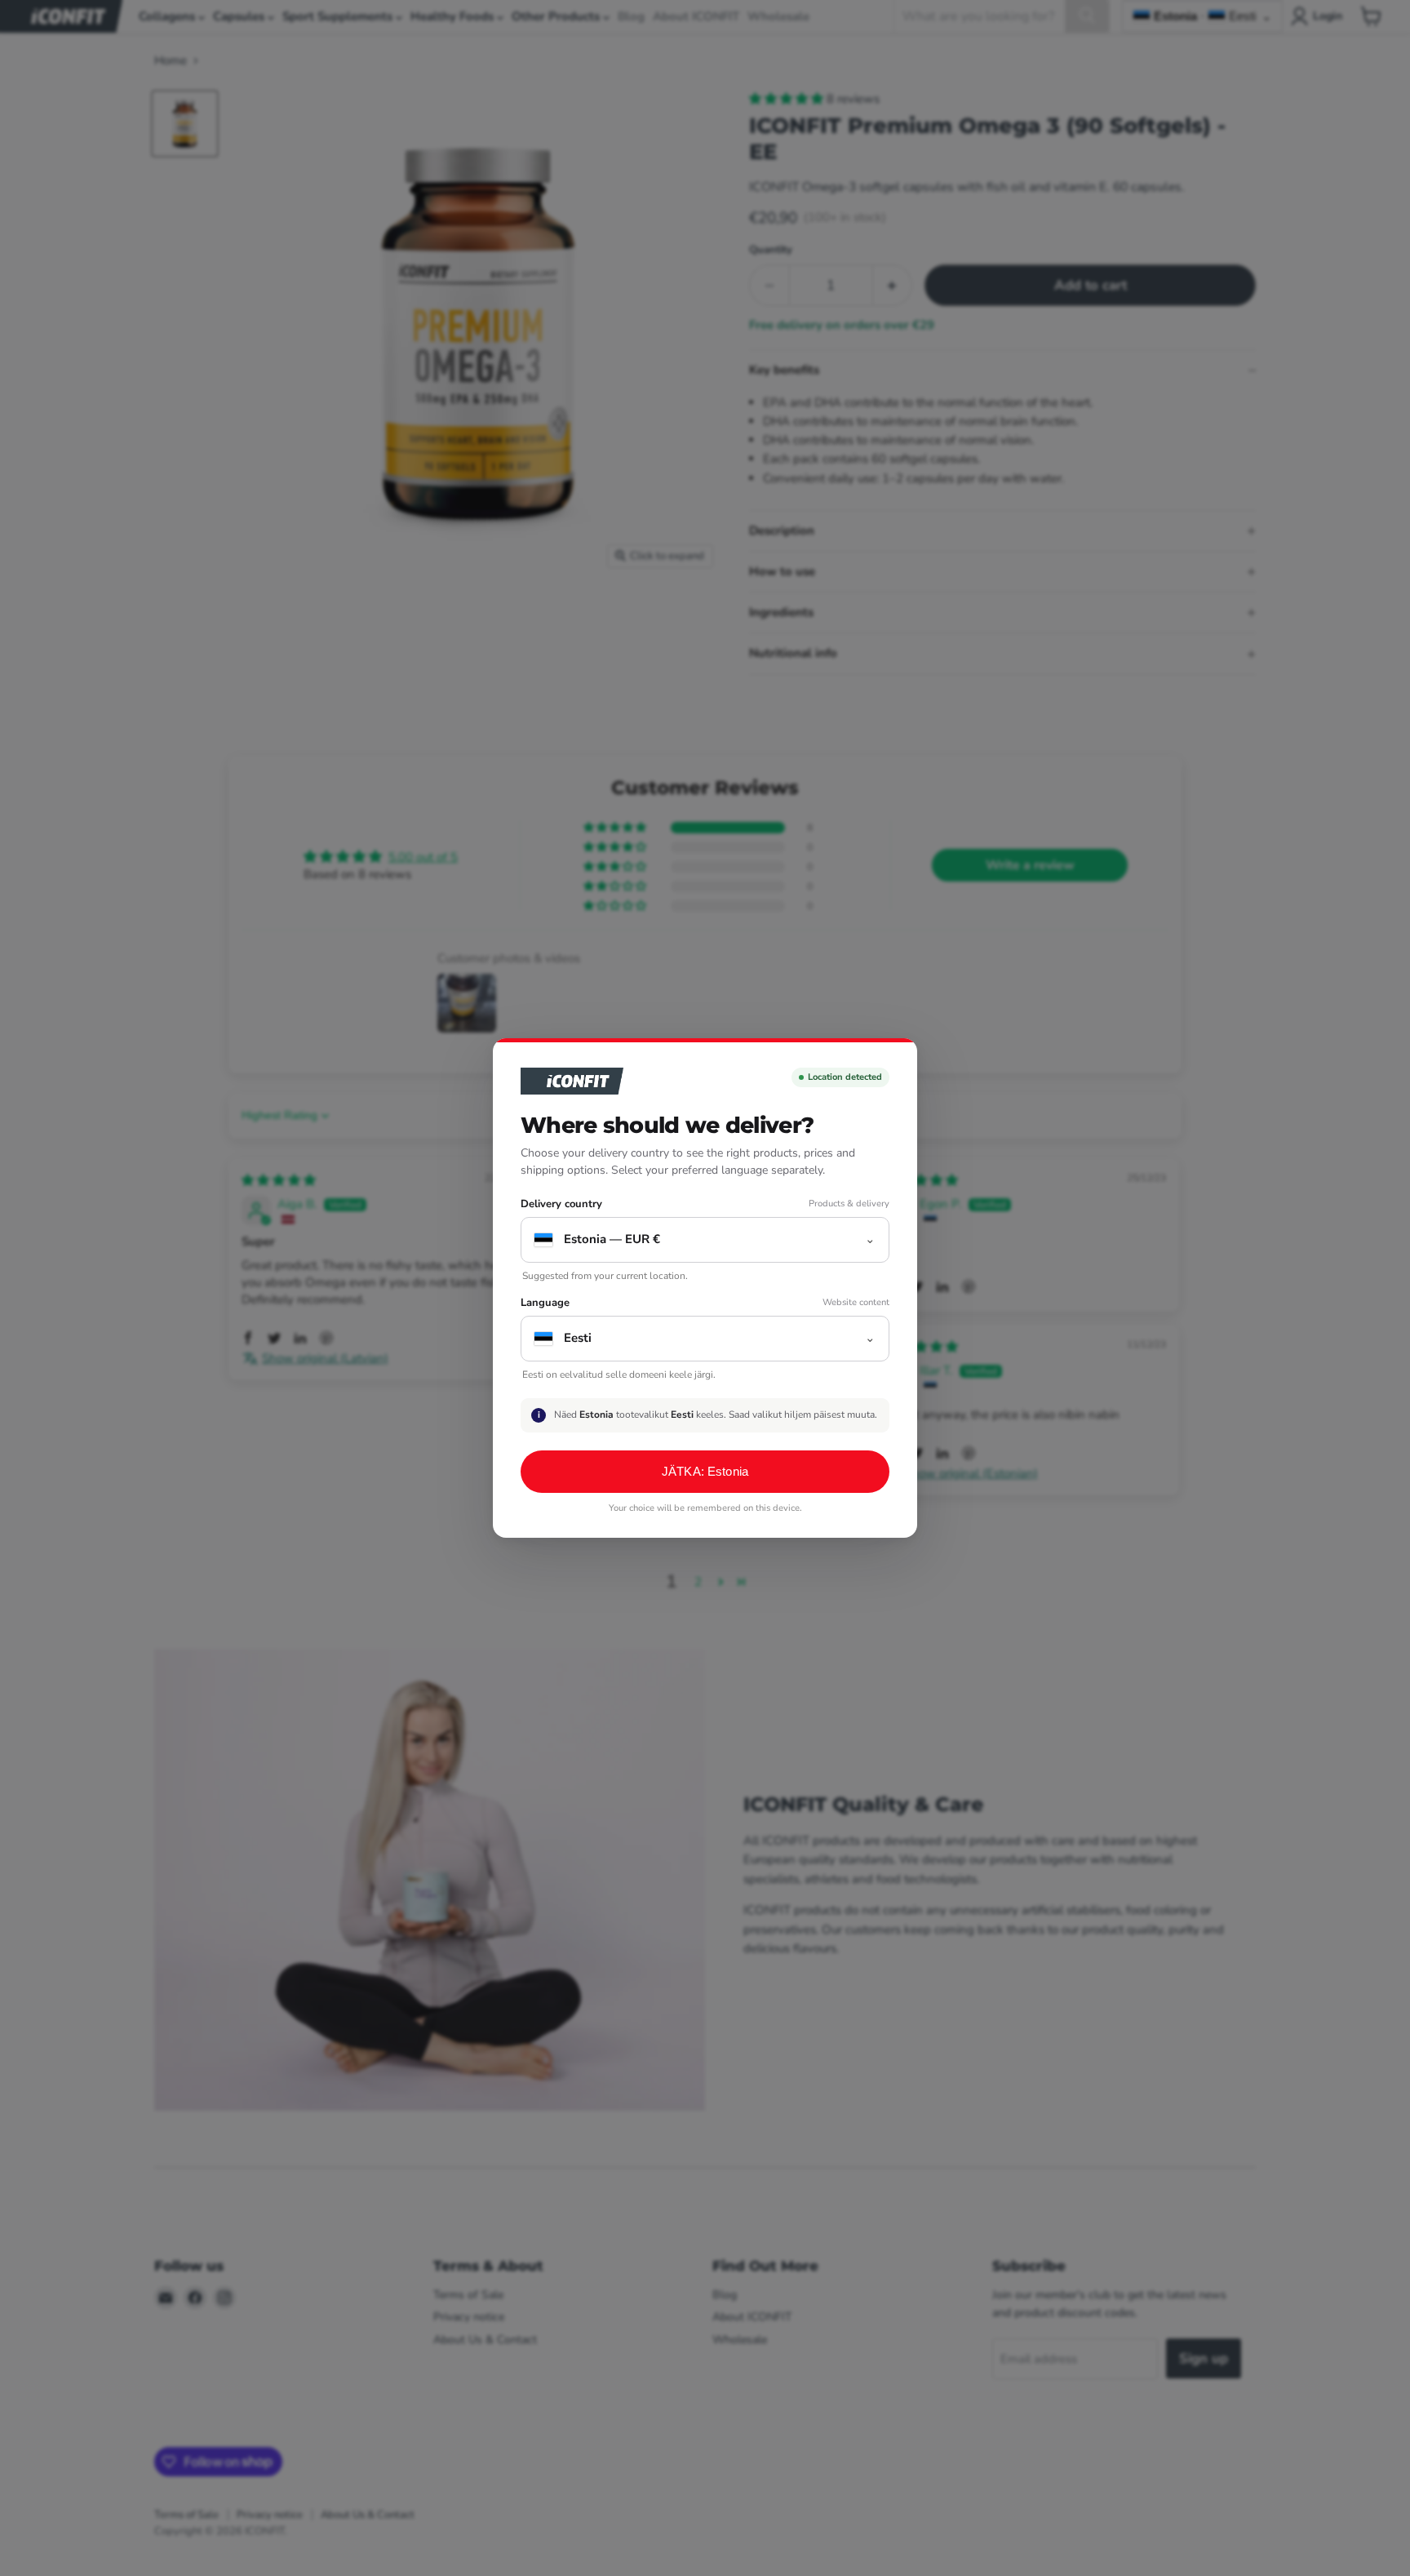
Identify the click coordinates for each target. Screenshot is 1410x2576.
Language (545, 1303)
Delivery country (561, 1204)
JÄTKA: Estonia (705, 1471)
